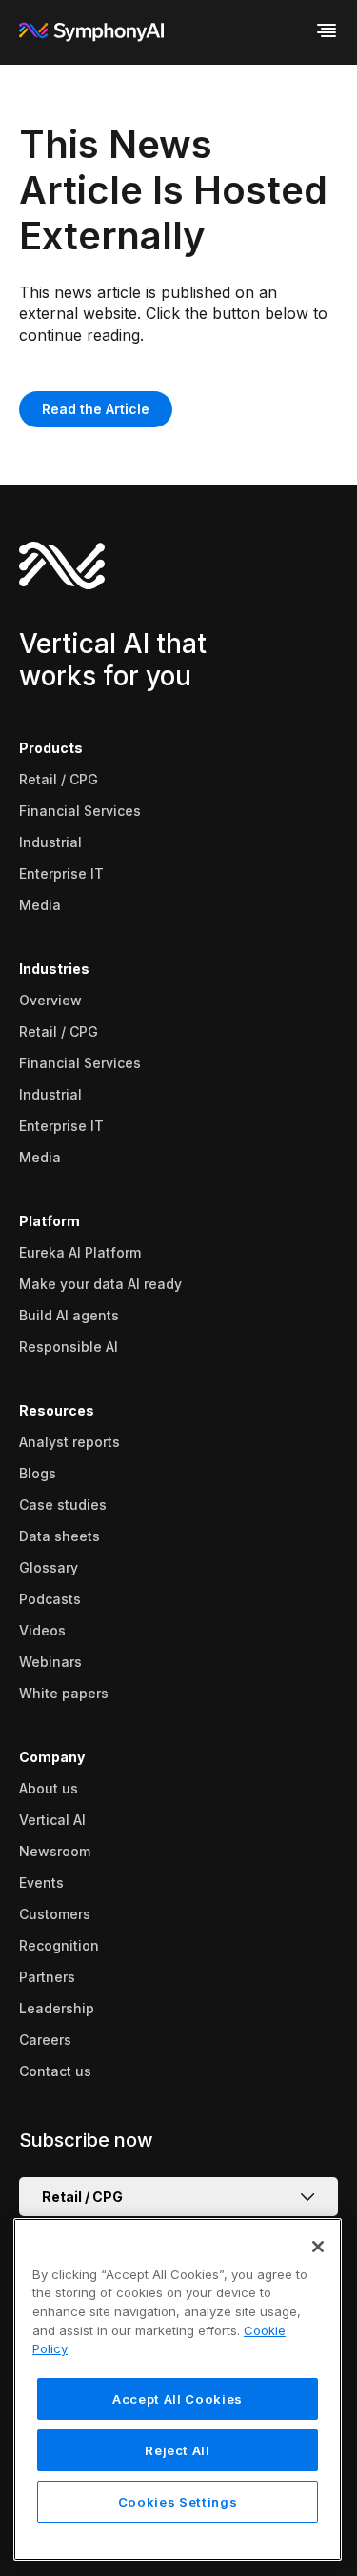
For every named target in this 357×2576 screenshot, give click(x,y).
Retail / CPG (59, 779)
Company (52, 1757)
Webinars (50, 1662)
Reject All (178, 2450)
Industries (54, 969)
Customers (55, 1914)
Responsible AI (69, 1347)
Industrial (50, 842)
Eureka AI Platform (80, 1252)
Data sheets (59, 1536)
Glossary (49, 1567)
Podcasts (50, 1599)
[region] (178, 2389)
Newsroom (55, 1851)
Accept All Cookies (178, 2399)
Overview (50, 1000)
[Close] (318, 2247)
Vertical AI (52, 1820)
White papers (64, 1693)
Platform (50, 1221)
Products (51, 748)
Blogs (38, 1473)
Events (41, 1882)
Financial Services (80, 811)
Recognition (59, 1945)
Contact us (55, 2071)
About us (49, 1788)
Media (40, 905)
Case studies (63, 1505)
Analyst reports (69, 1442)
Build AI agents (69, 1315)
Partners (47, 1977)
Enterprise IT (61, 873)
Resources (57, 1410)
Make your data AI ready (100, 1284)
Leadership (57, 2008)
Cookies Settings (178, 2502)
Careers (45, 2040)
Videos (42, 1630)
